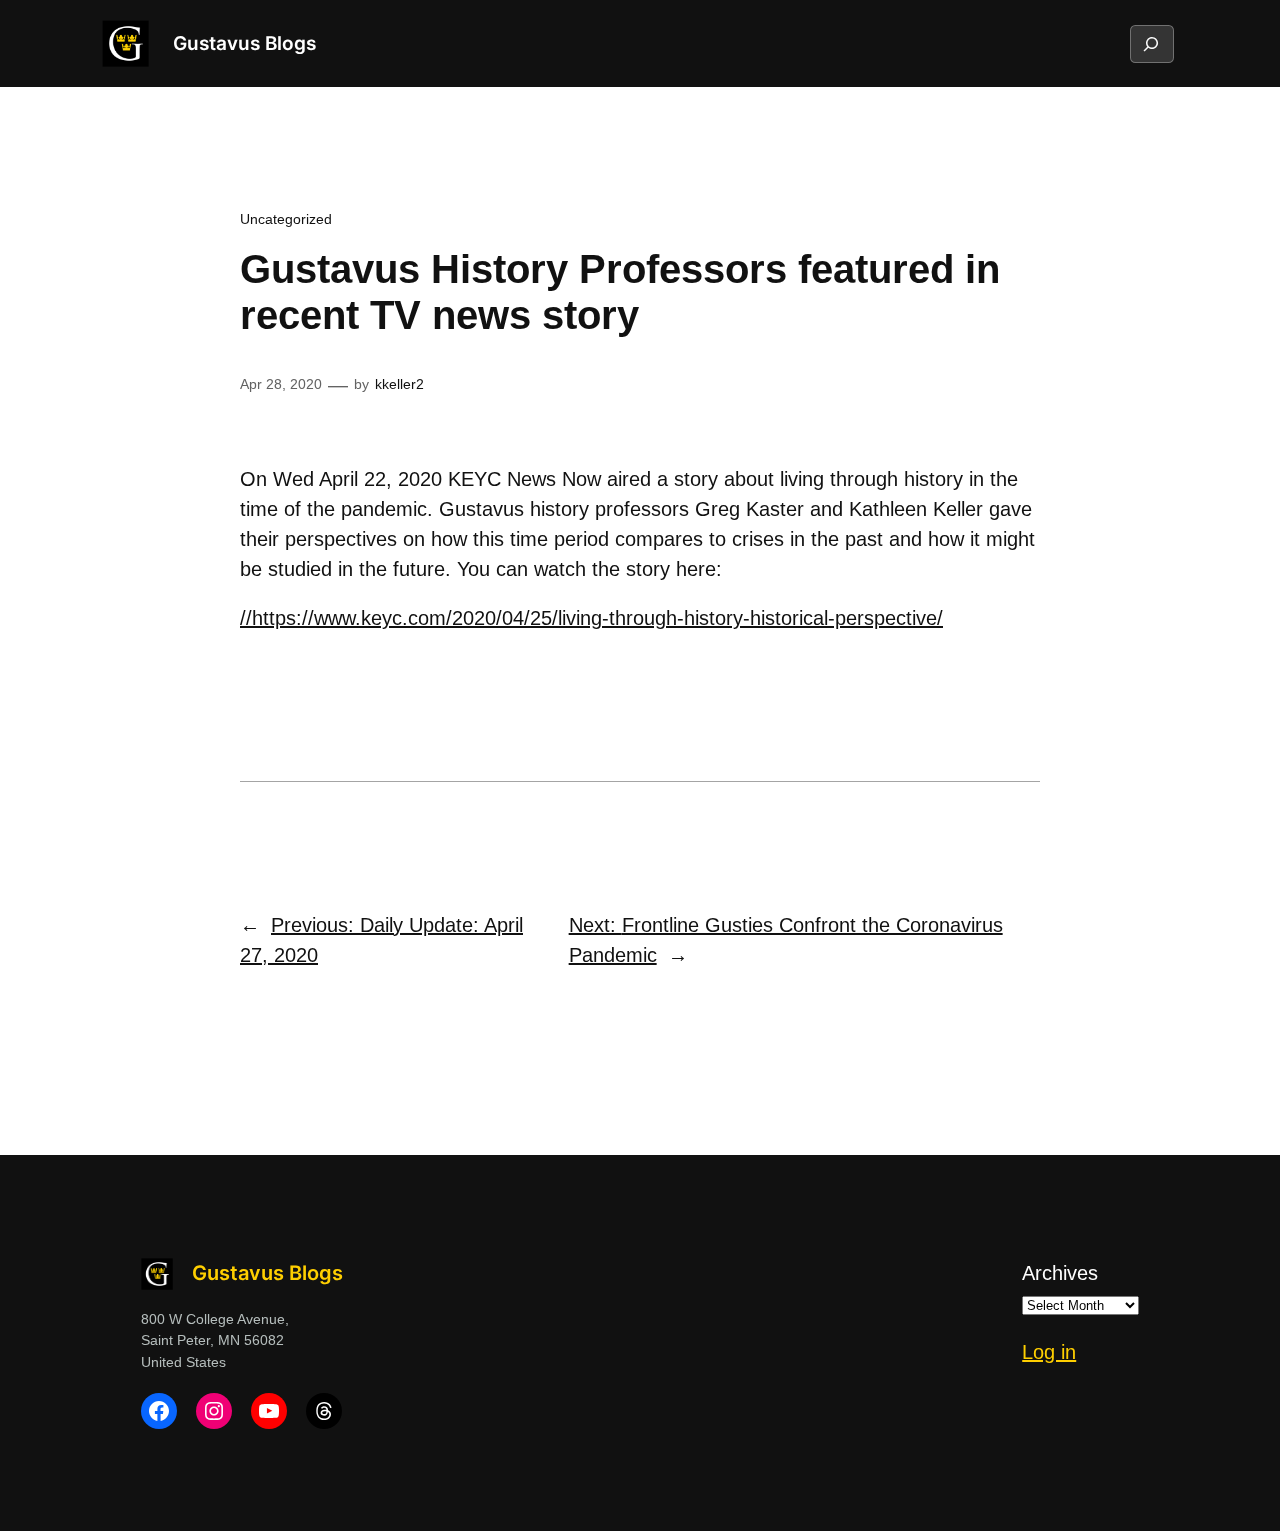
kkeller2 (399, 384)
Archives (1060, 1273)
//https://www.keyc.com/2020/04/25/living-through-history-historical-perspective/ (591, 618)
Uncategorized (286, 219)
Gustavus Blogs (244, 43)
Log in (1049, 1352)
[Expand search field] (1151, 44)
